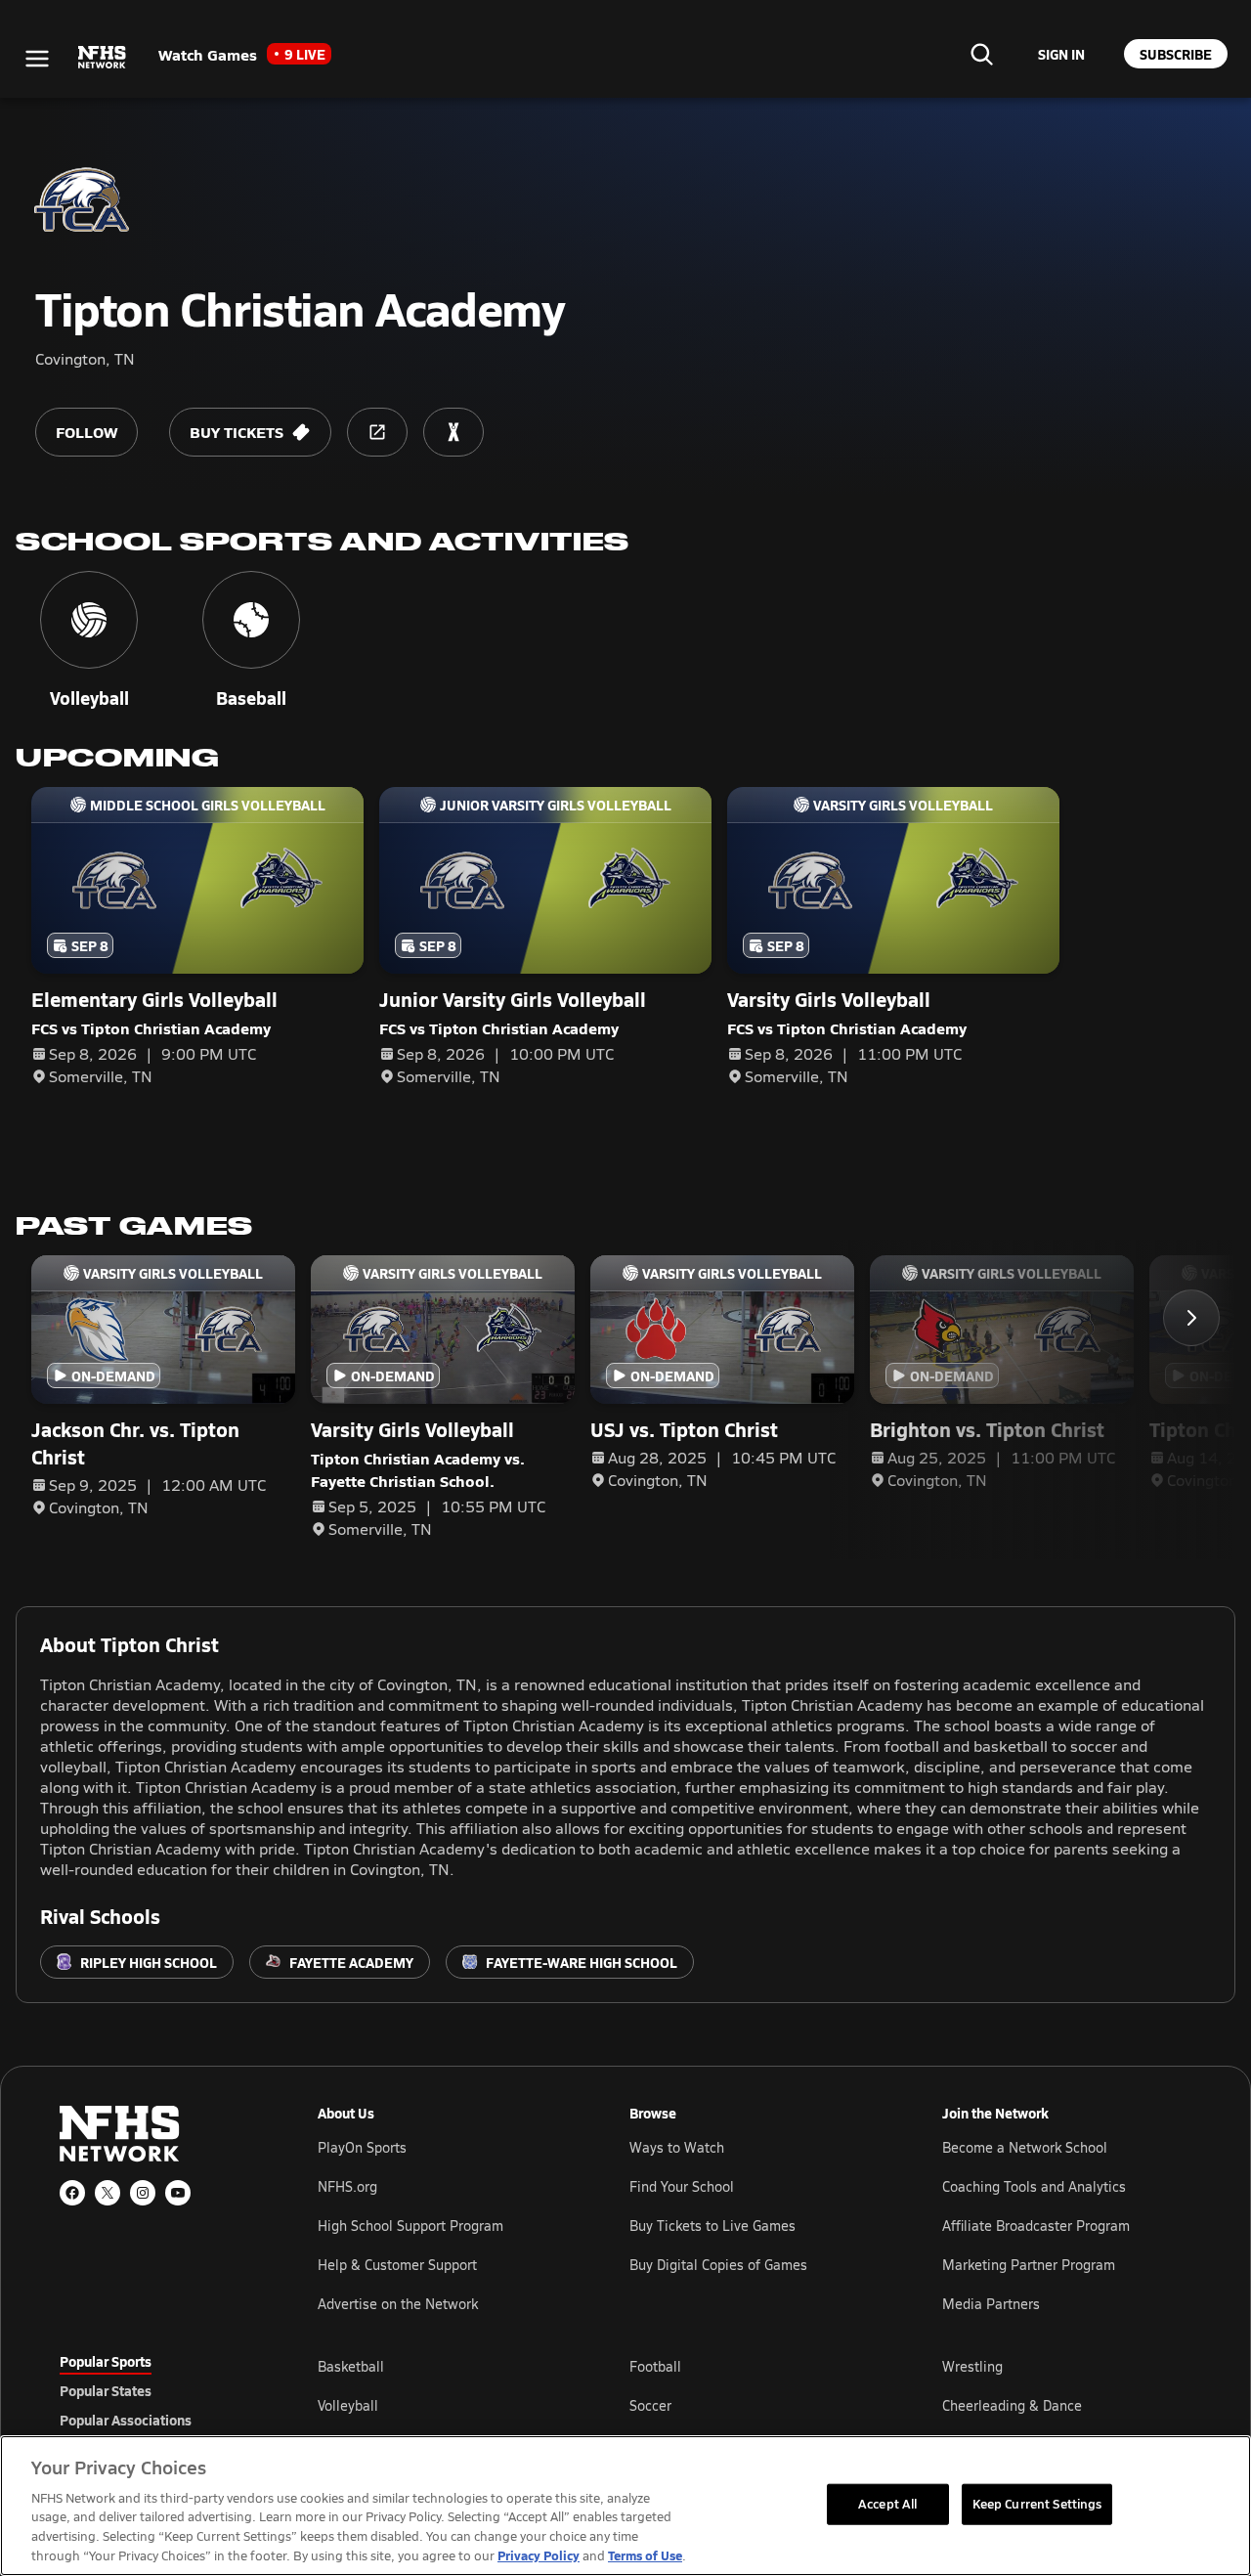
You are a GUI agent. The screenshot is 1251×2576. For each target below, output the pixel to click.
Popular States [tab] (106, 2390)
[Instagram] (143, 2193)
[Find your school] (981, 54)
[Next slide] (1191, 1318)
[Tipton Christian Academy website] (377, 432)
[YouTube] (178, 2193)
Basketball (351, 2366)
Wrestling (972, 2366)
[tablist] (157, 2390)
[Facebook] (72, 2193)
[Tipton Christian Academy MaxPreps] (453, 432)
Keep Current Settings (1037, 2504)
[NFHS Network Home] (103, 58)
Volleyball (348, 2405)
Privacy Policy (539, 2555)
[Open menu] (37, 59)
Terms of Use (645, 2555)
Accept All (887, 2504)
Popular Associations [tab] (126, 2420)
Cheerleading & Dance (1012, 2405)
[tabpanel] (755, 2405)
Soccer (650, 2405)
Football (655, 2366)
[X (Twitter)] (108, 2193)
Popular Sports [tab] (106, 2361)
